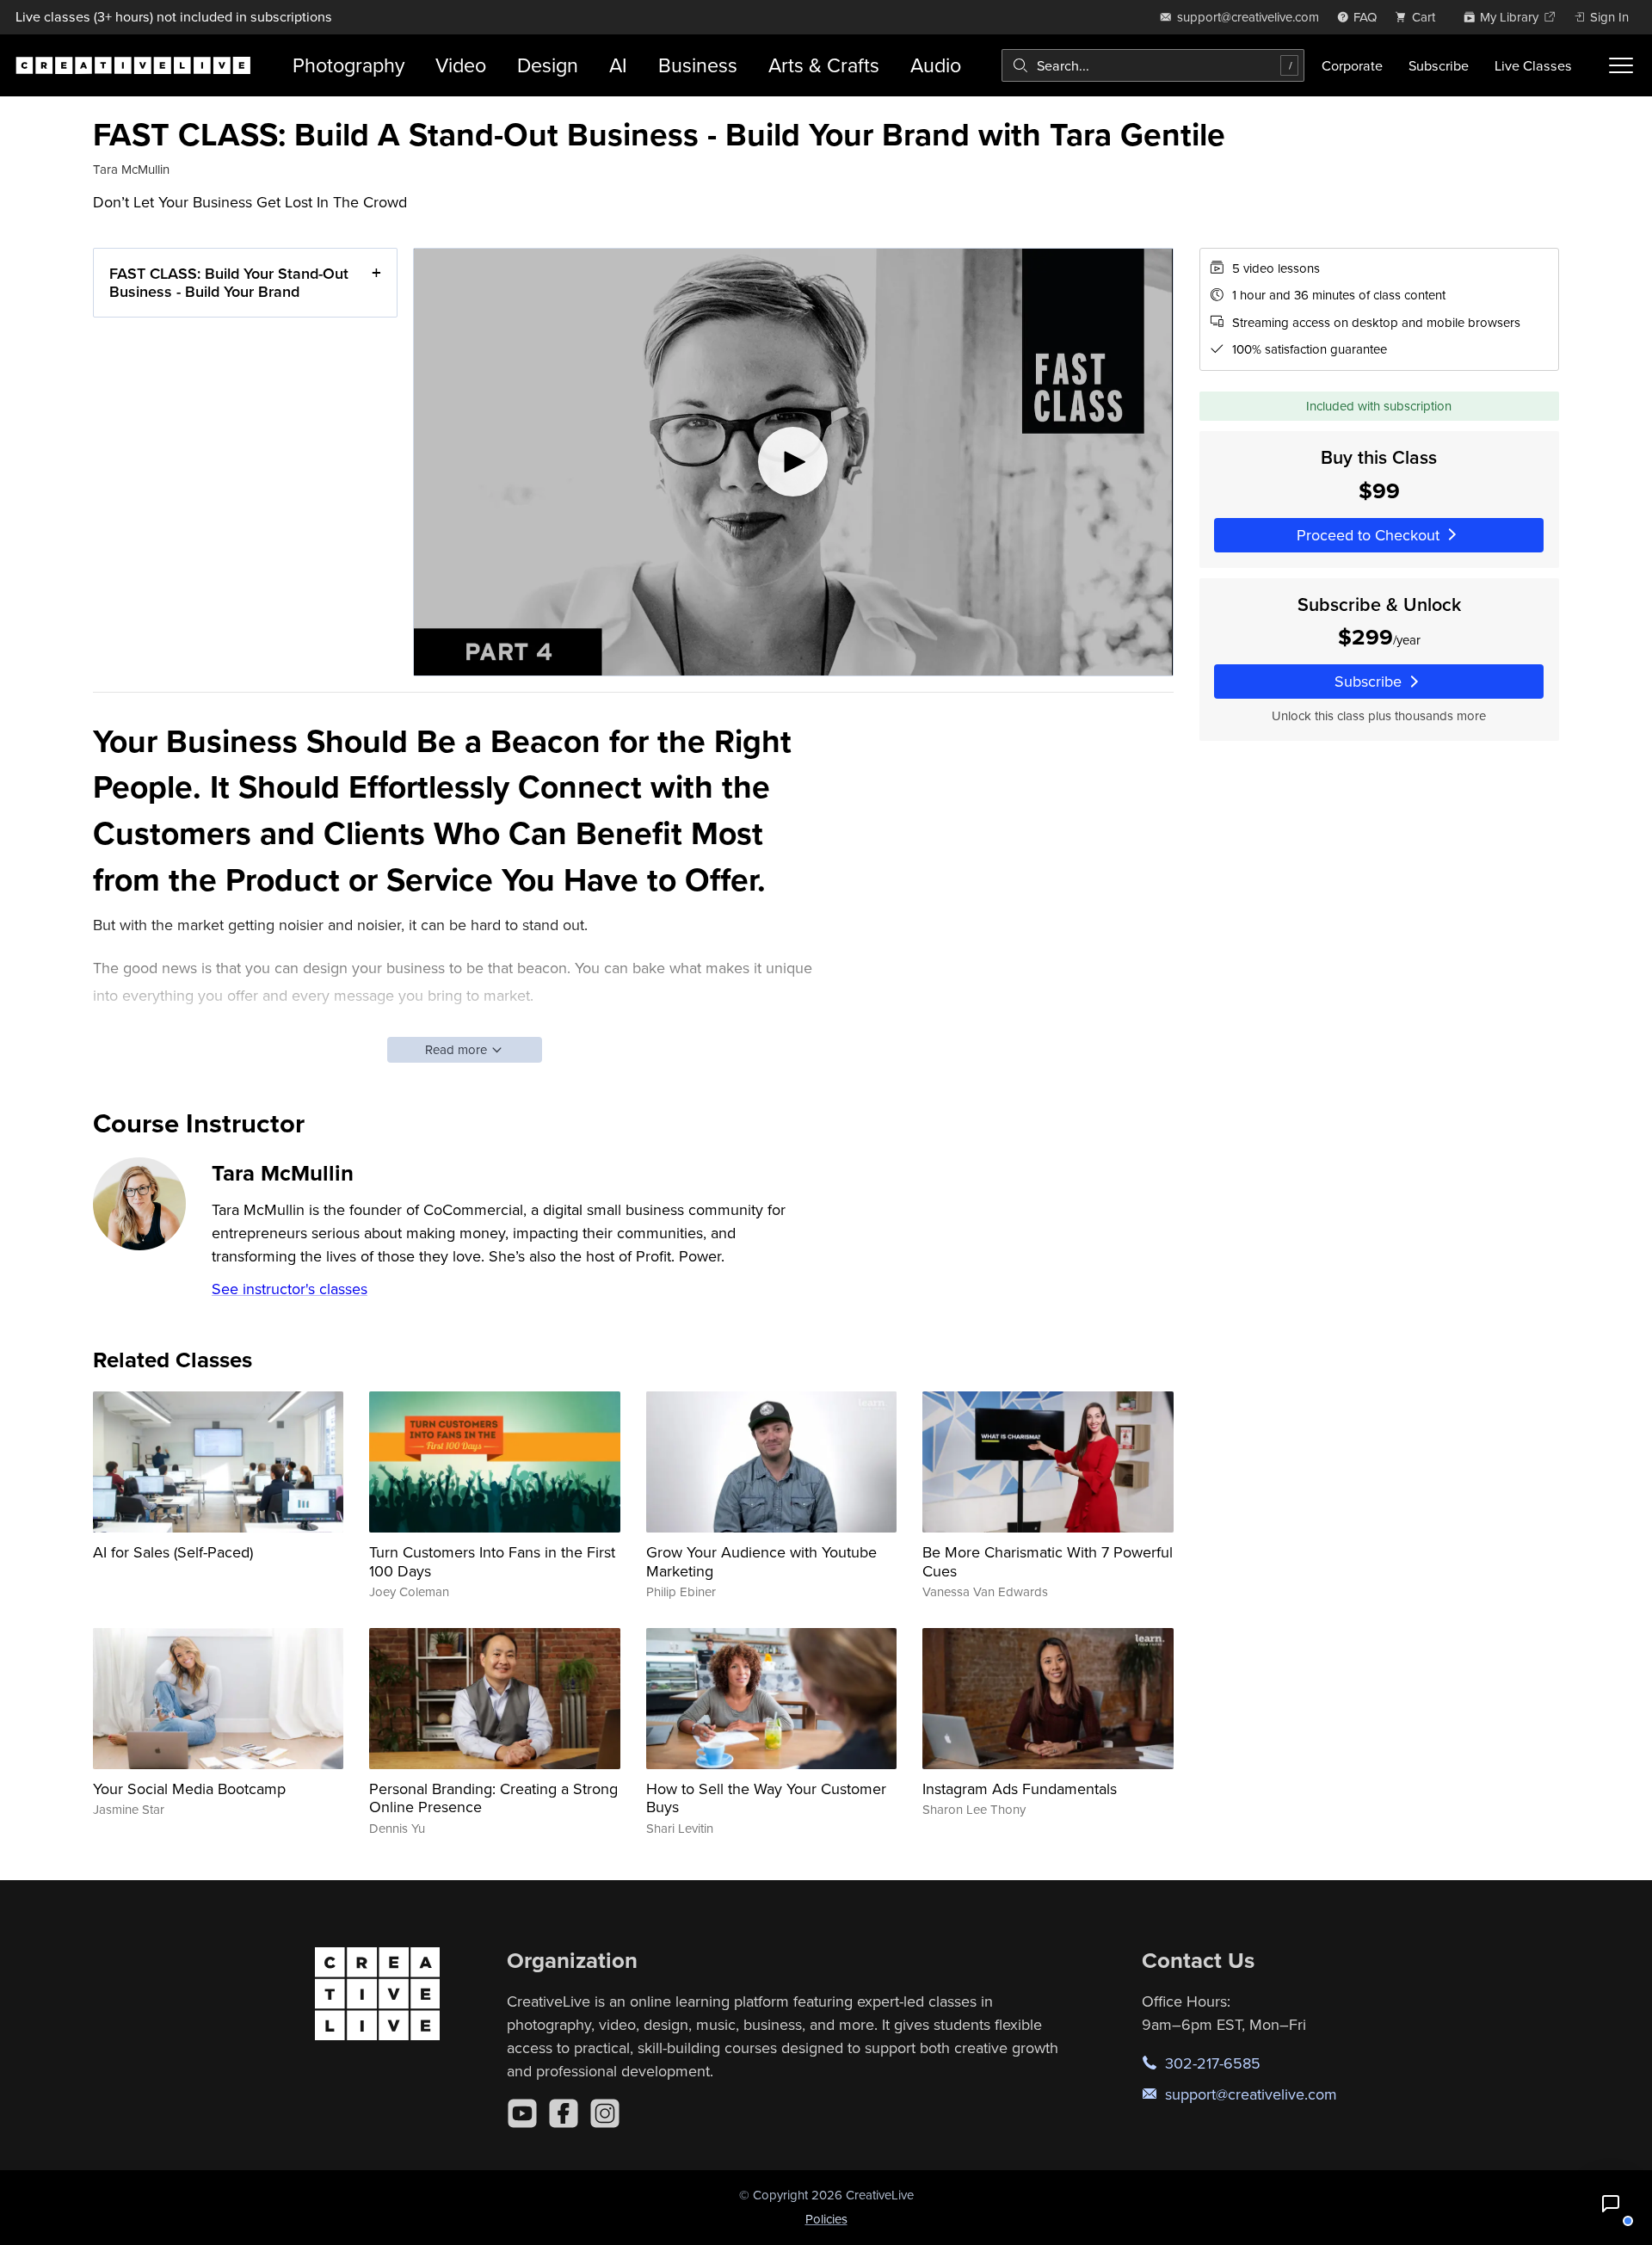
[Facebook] (564, 2113)
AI (618, 65)
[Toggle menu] (1621, 65)
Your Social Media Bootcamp (189, 1789)
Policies (826, 2219)
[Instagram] (605, 2113)
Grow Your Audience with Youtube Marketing (761, 1561)
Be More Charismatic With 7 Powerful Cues (1048, 1561)
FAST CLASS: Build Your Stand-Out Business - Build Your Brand (229, 283)
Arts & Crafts (824, 65)
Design (548, 65)
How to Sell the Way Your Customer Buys (766, 1798)
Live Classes (1533, 65)
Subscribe (1439, 65)
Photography (348, 65)
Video (461, 65)
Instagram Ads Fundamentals (1020, 1789)
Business (698, 65)
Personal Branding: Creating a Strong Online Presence (493, 1798)
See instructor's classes (290, 1289)
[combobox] (1153, 65)
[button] (1611, 2204)
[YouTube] (522, 2113)
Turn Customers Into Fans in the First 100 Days (492, 1561)
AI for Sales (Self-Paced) (173, 1552)
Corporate (1352, 65)
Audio (936, 65)
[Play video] (793, 462)
